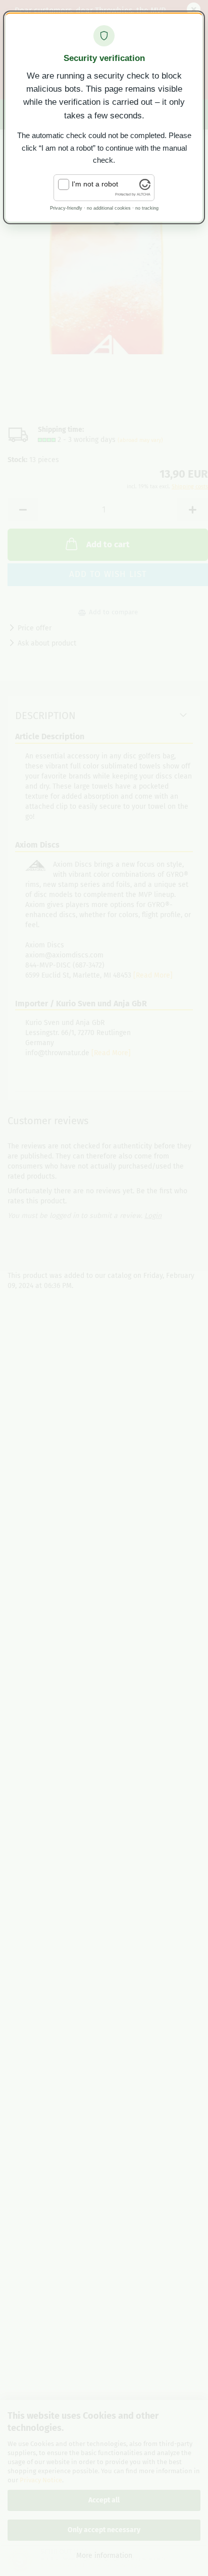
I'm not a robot (95, 184)
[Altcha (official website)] (145, 187)
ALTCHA (144, 194)
